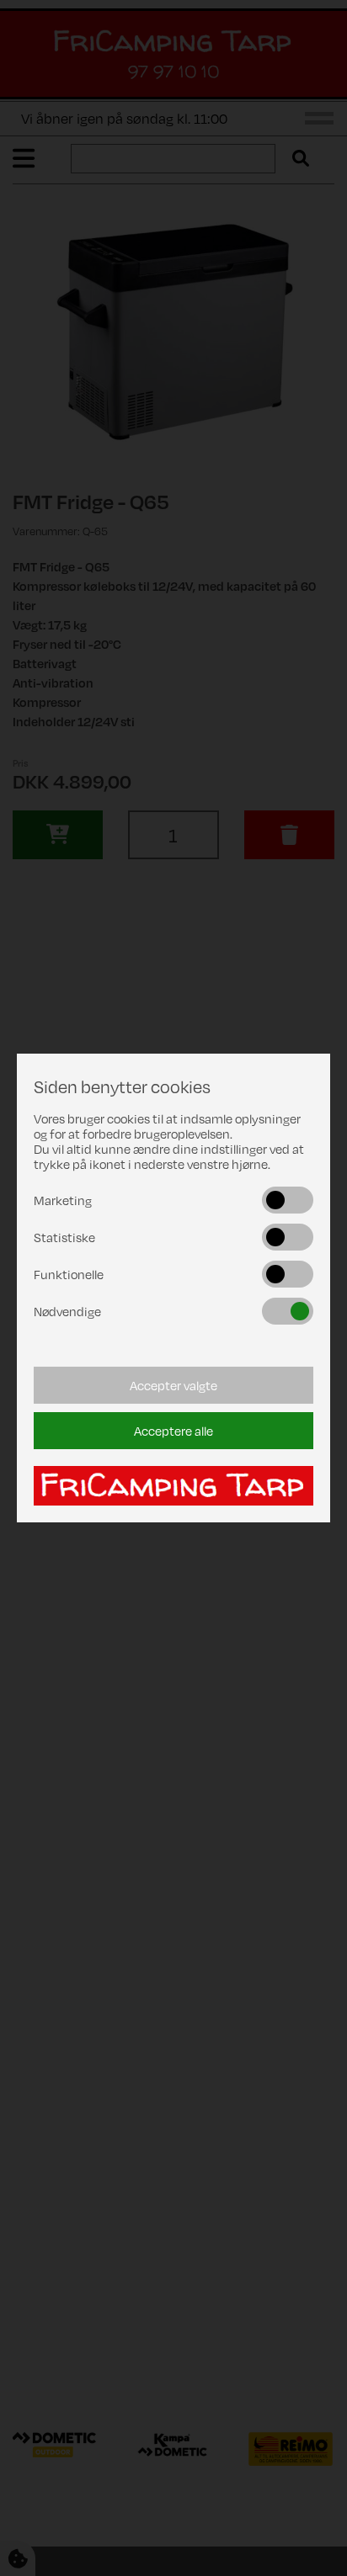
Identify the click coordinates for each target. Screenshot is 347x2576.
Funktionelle (69, 1274)
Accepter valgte (173, 1385)
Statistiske (64, 1237)
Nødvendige (67, 1311)
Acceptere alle (173, 1431)
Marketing (63, 1200)
